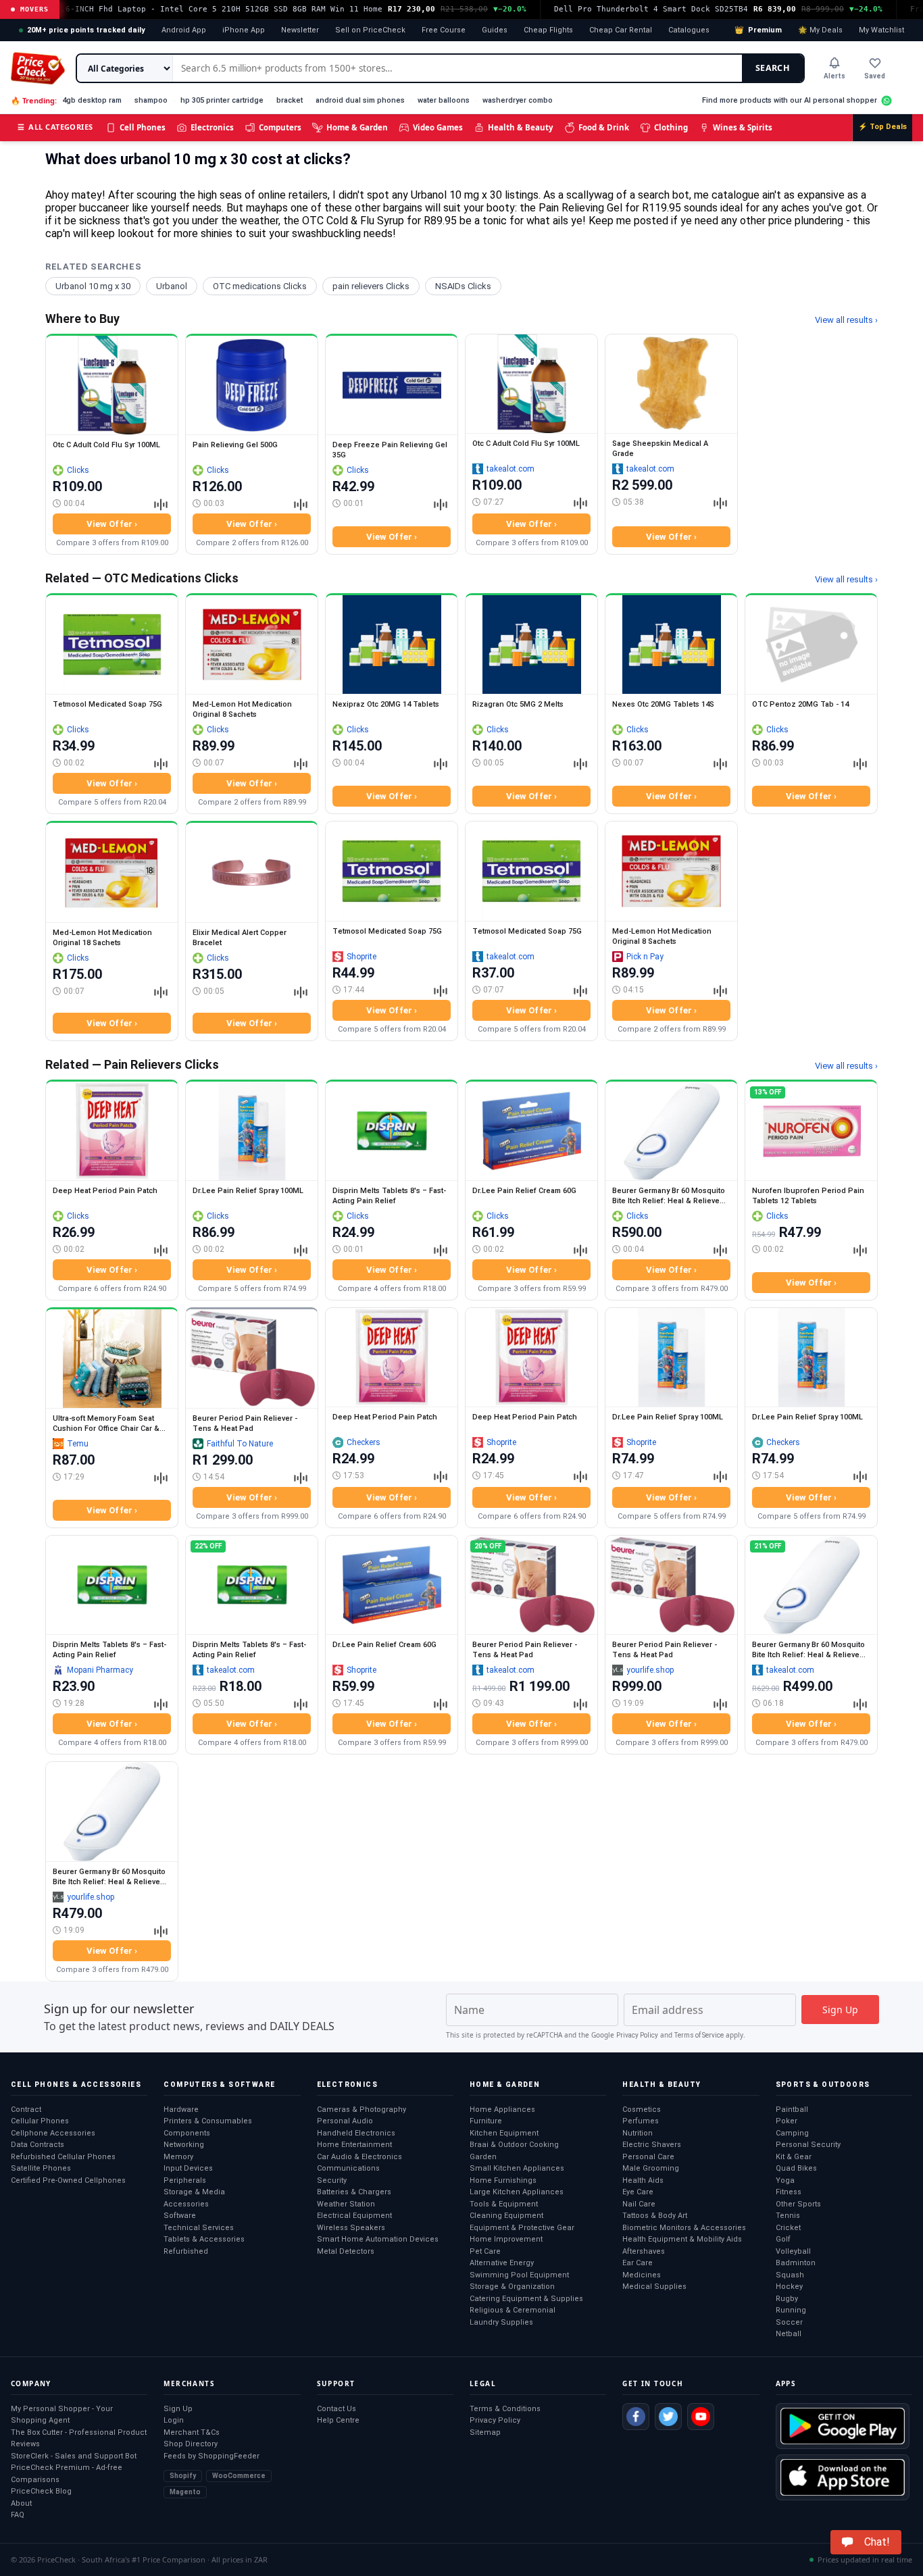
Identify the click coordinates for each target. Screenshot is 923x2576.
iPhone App (244, 30)
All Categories (55, 127)
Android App (184, 30)
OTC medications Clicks (260, 286)
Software (180, 2216)
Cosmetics (642, 2110)
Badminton (796, 2263)
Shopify (183, 2476)
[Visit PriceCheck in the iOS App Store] (843, 2477)
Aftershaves (644, 2251)
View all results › (846, 320)
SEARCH (773, 68)
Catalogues (689, 30)
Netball (789, 2334)
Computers (280, 127)
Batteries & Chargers (354, 2192)
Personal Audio (345, 2121)
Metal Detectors (346, 2251)
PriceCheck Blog (41, 2491)
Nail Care (639, 2204)
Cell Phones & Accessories (76, 2085)
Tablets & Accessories (204, 2239)
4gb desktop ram (92, 100)
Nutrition (638, 2133)
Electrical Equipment (354, 2216)
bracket (290, 100)
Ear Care (638, 2263)
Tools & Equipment (504, 2204)
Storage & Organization (512, 2287)
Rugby (787, 2299)
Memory (178, 2157)
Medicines (642, 2275)
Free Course (444, 30)
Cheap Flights (548, 30)
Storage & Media (194, 2192)
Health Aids (643, 2180)
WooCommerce (239, 2476)
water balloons (444, 100)
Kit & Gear (794, 2157)
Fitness (789, 2192)
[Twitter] (668, 2417)
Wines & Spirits (743, 127)
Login (174, 2420)
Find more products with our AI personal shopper (790, 100)
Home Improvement (506, 2239)
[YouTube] (701, 2417)
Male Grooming (651, 2168)
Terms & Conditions (505, 2409)
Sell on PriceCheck (370, 30)
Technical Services (199, 2228)
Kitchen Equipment (504, 2133)
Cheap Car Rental (621, 30)
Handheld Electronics (356, 2133)
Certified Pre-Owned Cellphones (68, 2180)
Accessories (186, 2204)
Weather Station (346, 2204)
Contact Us (336, 2409)
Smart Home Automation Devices (378, 2239)
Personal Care (648, 2157)
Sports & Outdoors (823, 2085)
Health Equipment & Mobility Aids (682, 2239)
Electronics (212, 127)
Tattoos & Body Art (655, 2216)
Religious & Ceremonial (513, 2310)
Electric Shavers (652, 2145)
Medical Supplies (654, 2287)
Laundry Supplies (501, 2322)
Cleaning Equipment (506, 2216)
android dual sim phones (360, 100)
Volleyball (793, 2251)
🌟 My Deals (820, 30)
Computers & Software (219, 2085)
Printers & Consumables (208, 2121)
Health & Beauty (521, 127)
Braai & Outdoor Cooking (514, 2145)
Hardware (181, 2110)
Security (332, 2180)
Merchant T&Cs (192, 2432)
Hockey (789, 2287)
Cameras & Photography (361, 2110)
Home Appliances (502, 2110)
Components (187, 2133)
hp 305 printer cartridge (222, 100)
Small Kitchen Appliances (517, 2168)
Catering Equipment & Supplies (526, 2299)
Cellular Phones (40, 2121)
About (21, 2503)
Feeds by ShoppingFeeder (211, 2456)
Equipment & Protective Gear (522, 2228)
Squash (790, 2275)
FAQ (18, 2515)
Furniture (486, 2121)
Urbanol (172, 286)
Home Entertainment (354, 2145)
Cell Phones (143, 127)
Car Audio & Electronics (359, 2157)
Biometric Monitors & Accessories (684, 2228)
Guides (495, 30)
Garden (483, 2157)
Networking (184, 2145)
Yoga (785, 2180)
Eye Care (638, 2192)
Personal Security (808, 2145)
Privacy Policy (637, 2035)
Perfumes (641, 2121)
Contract (26, 2110)
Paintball (792, 2110)
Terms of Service (699, 2035)
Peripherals (185, 2180)
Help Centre (338, 2420)
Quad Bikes (796, 2168)
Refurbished (186, 2251)
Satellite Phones (41, 2168)
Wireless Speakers (351, 2228)
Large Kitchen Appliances (517, 2192)
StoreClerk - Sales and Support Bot (74, 2456)
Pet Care (485, 2251)
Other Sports (798, 2204)
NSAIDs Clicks (463, 286)
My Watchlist (881, 30)
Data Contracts (38, 2145)
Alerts (834, 76)
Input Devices (188, 2168)
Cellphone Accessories (53, 2133)
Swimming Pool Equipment (519, 2275)
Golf (783, 2239)
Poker (787, 2121)
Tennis (788, 2216)
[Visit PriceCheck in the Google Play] (843, 2426)
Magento (185, 2492)
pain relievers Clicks (371, 286)
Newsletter (300, 30)
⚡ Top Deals (882, 127)
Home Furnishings (503, 2180)
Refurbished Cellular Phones (63, 2157)
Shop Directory (191, 2444)
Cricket (788, 2228)
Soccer (789, 2322)
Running (791, 2310)
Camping (792, 2133)
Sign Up (178, 2409)
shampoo (151, 100)
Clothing (671, 127)
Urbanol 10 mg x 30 (93, 286)
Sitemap (485, 2432)
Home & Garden (357, 127)
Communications (348, 2168)
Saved (875, 76)
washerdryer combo (518, 100)
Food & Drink (604, 127)
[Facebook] (636, 2417)
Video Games (438, 127)
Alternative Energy (502, 2263)
